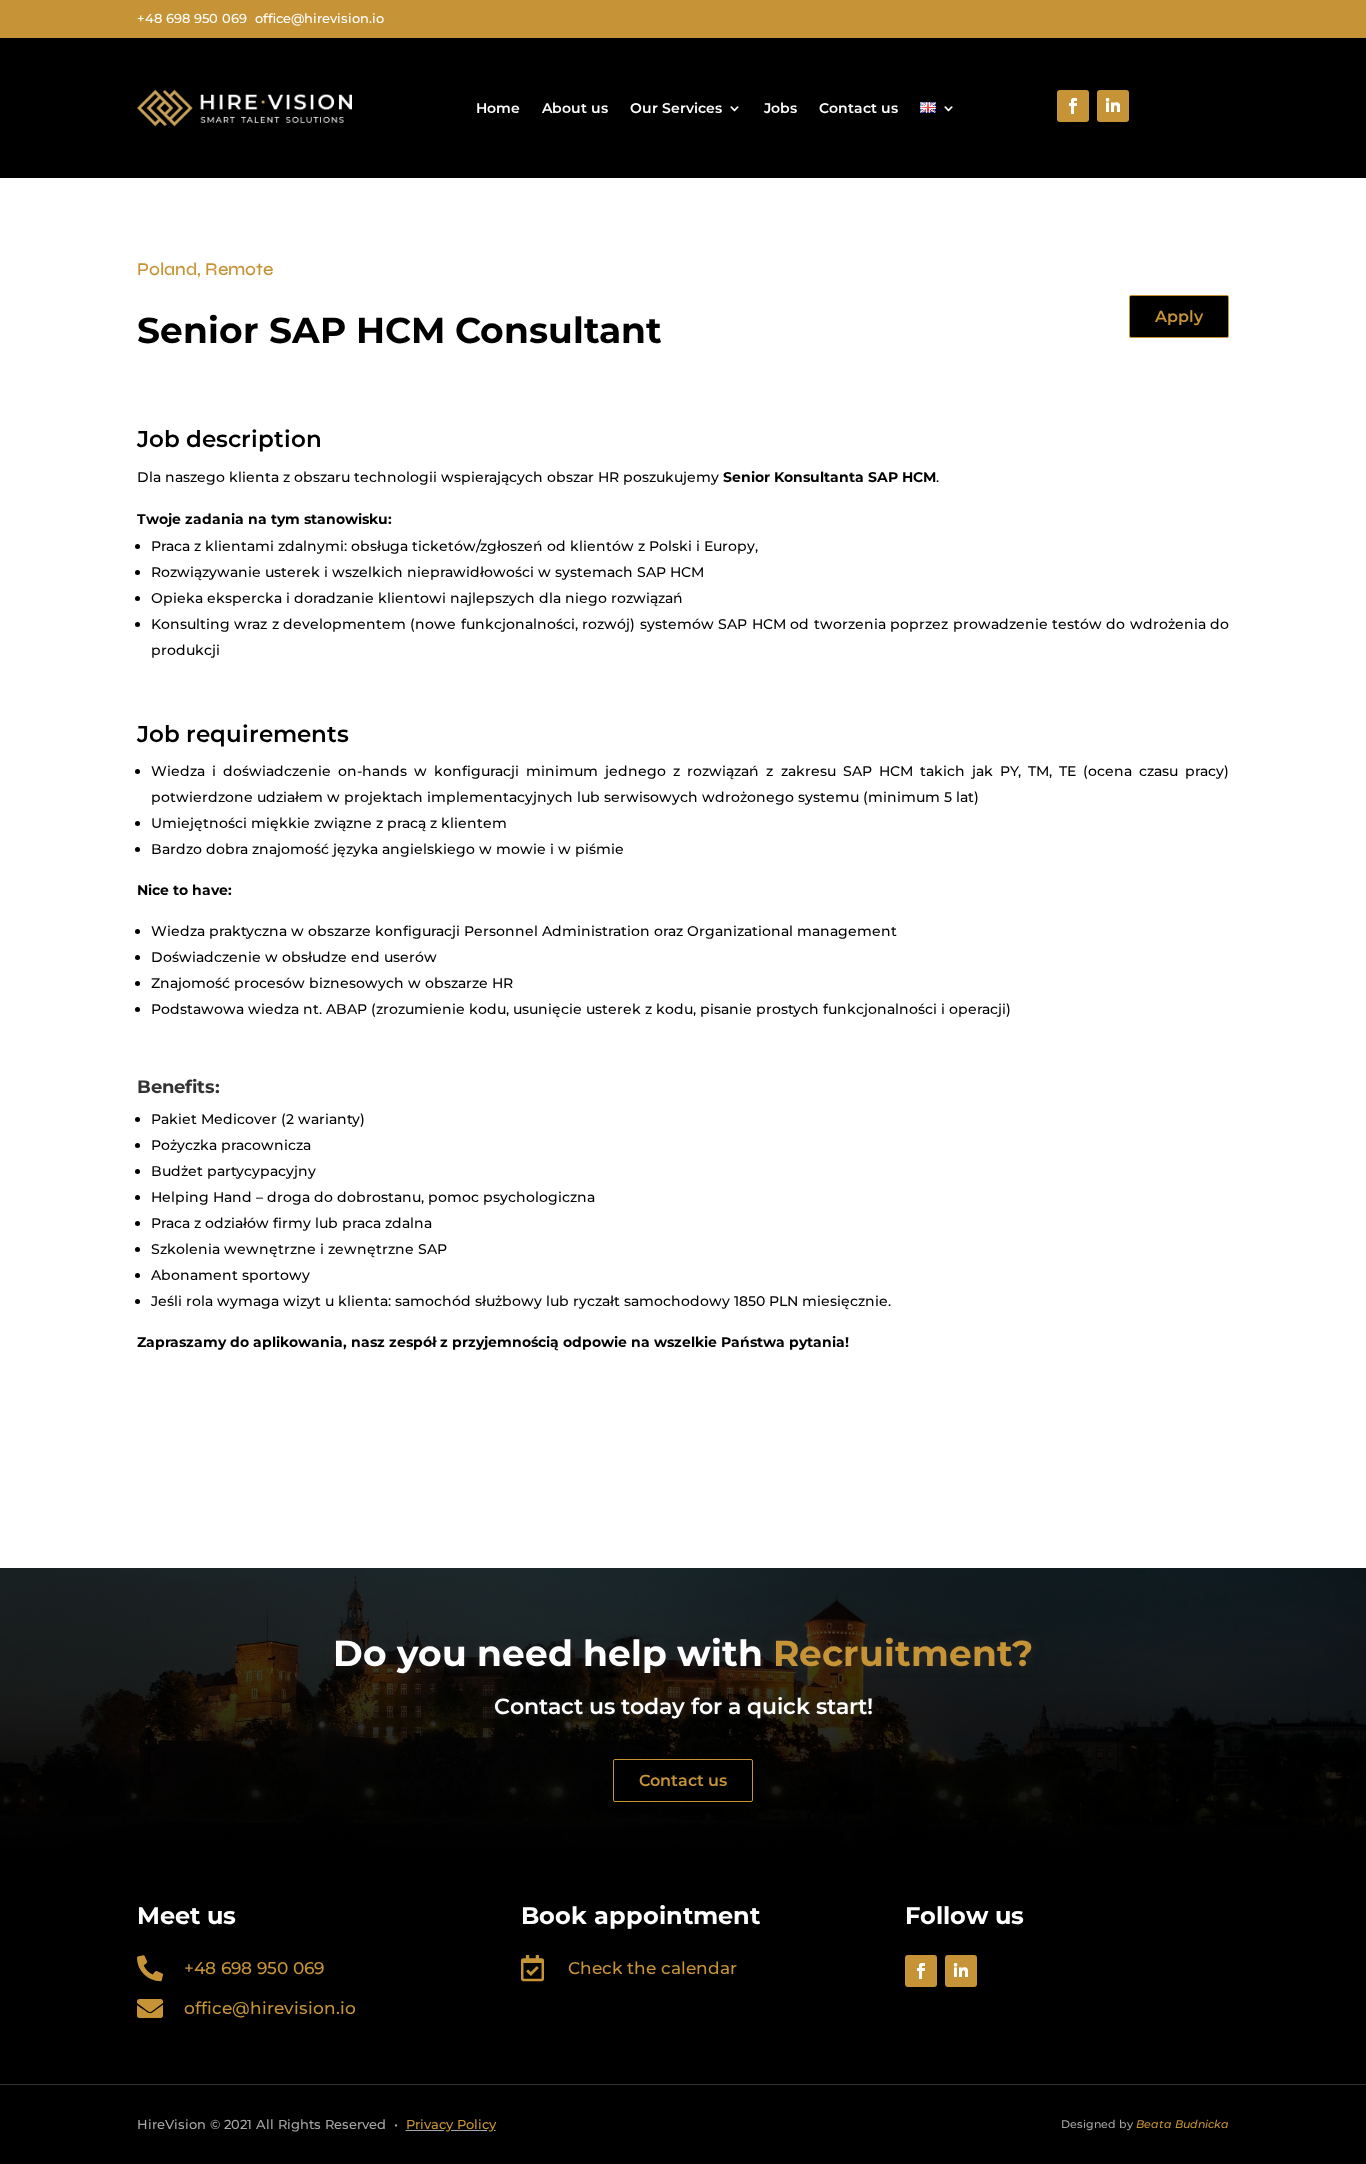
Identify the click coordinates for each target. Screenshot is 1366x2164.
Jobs (780, 108)
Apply (1179, 316)
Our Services (676, 108)
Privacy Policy (451, 2124)
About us (575, 108)
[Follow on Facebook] (1073, 106)
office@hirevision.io (270, 2008)
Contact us (858, 108)
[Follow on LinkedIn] (1113, 106)
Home (498, 108)
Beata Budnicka (1182, 2124)
